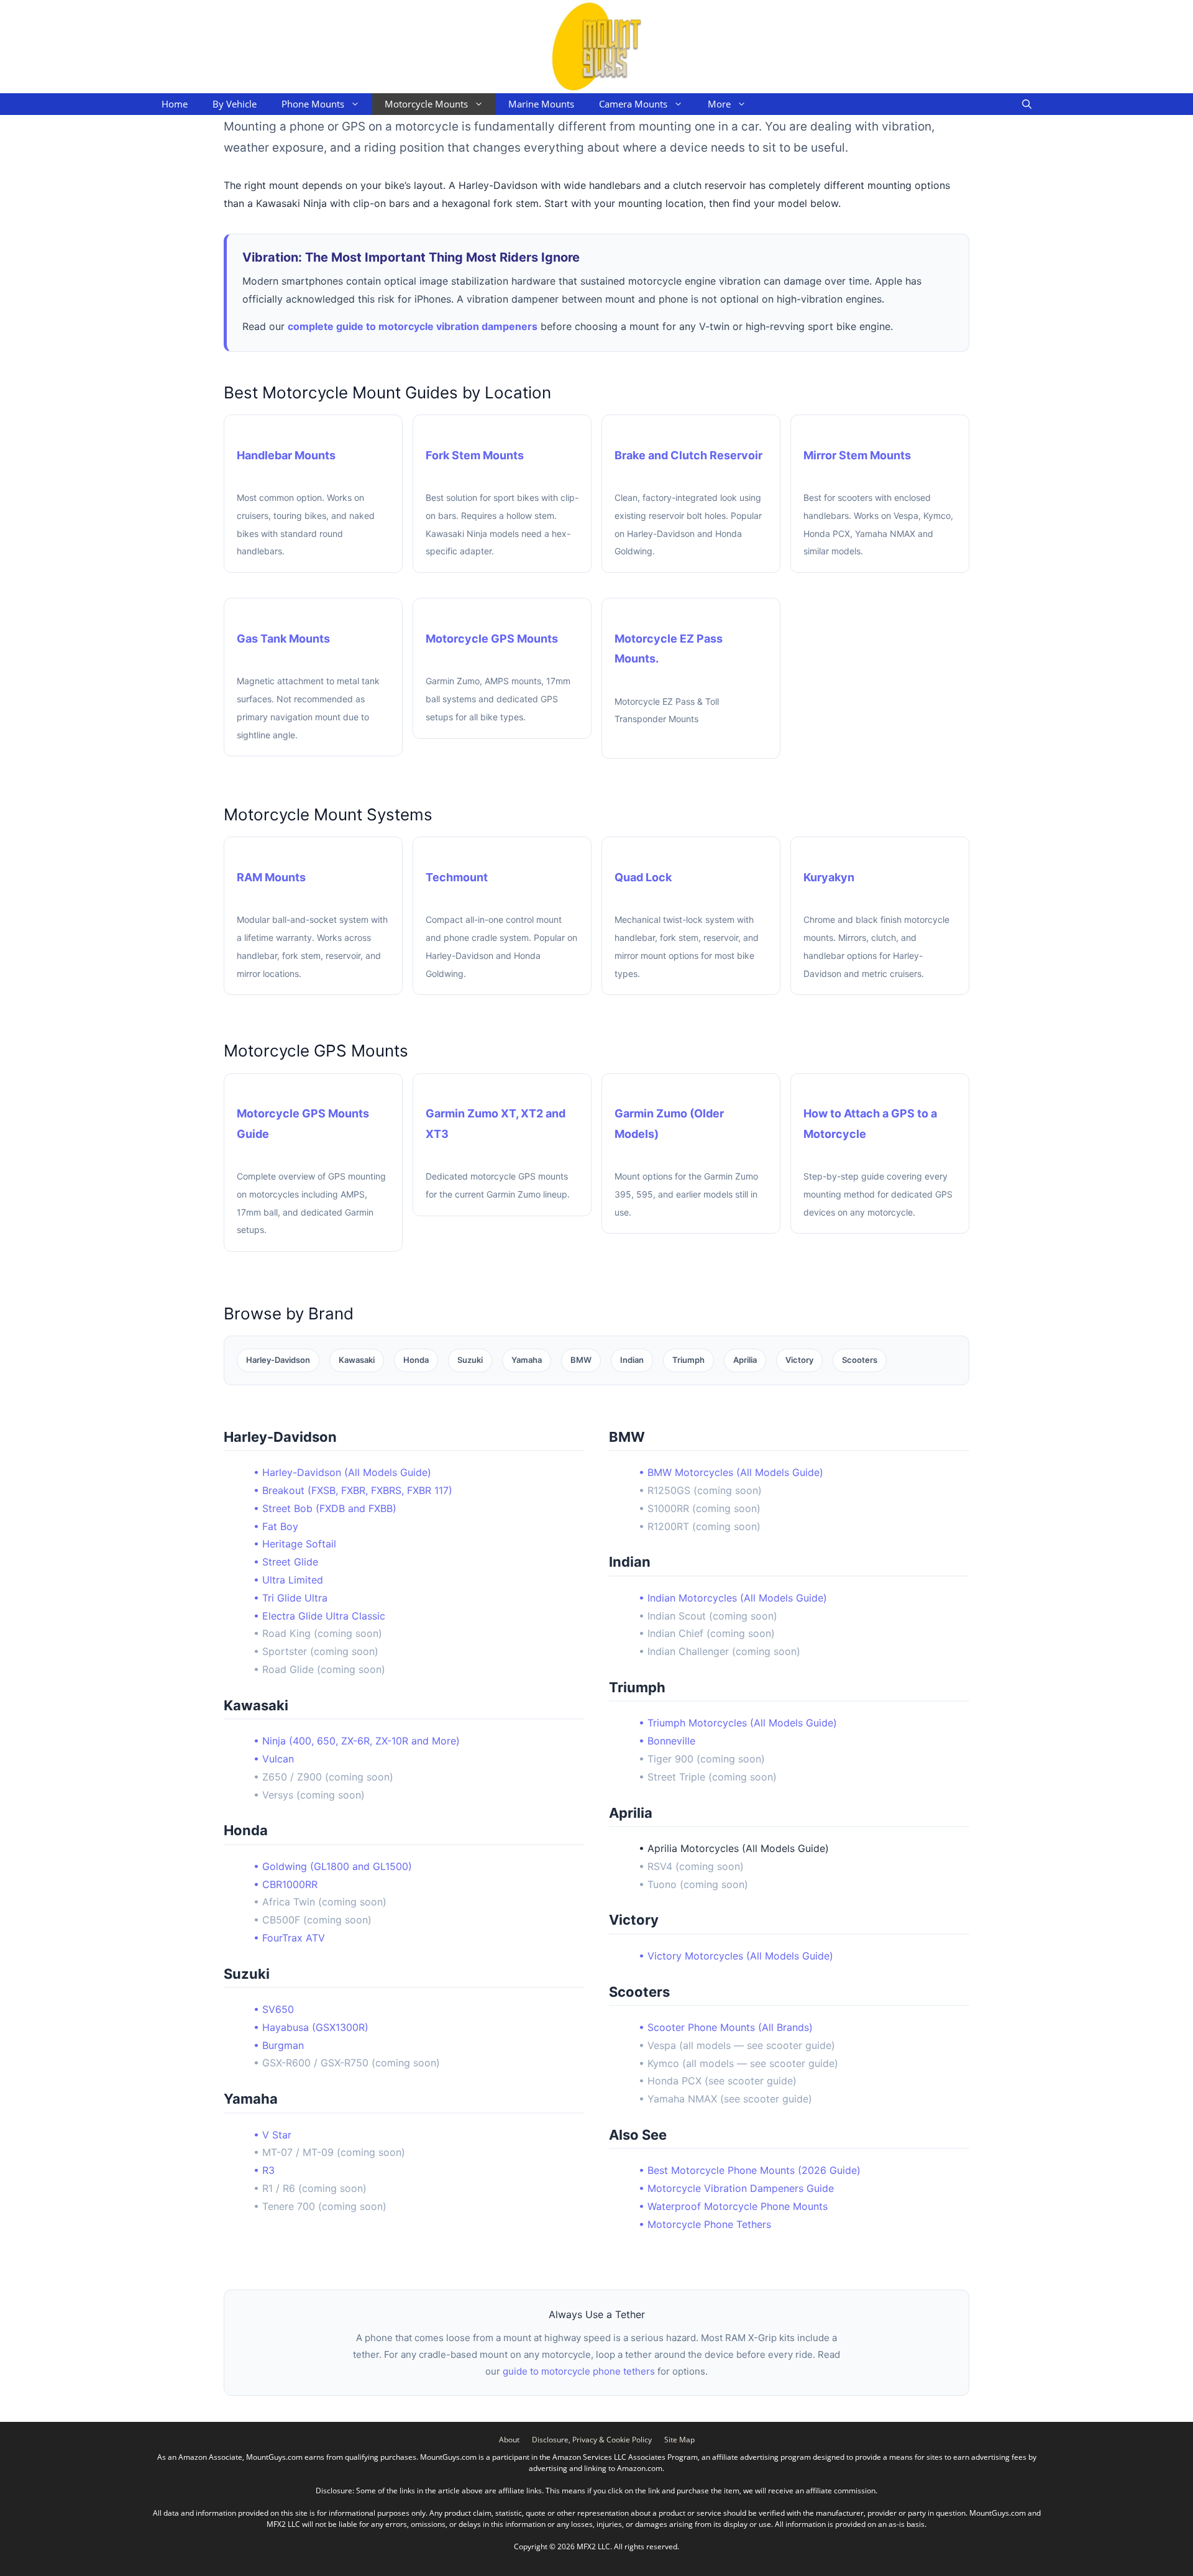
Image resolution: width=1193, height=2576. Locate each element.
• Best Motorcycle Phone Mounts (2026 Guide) (750, 2170)
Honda (416, 1360)
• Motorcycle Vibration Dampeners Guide (736, 2188)
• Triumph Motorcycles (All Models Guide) (738, 1723)
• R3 (264, 2170)
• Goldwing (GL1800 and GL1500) (333, 1866)
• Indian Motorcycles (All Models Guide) (733, 1598)
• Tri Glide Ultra (290, 1598)
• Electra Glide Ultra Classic (319, 1616)
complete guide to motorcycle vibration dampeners (413, 326)
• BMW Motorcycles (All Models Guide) (731, 1472)
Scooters (860, 1360)
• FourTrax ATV (289, 1938)
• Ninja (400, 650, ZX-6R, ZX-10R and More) (357, 1741)
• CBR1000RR (286, 1884)
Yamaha (527, 1360)
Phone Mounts (313, 104)
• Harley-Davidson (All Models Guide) (342, 1472)
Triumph (688, 1360)
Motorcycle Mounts (426, 104)
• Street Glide (286, 1562)
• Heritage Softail (295, 1544)
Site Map (679, 2440)
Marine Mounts (541, 104)
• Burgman (279, 2045)
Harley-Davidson (278, 1360)
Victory (799, 1360)
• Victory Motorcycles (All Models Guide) (736, 1956)
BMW (581, 1360)
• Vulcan (274, 1759)
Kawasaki (357, 1360)
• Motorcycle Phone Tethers (705, 2224)
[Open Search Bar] (1027, 104)
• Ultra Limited (288, 1580)
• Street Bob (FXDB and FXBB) (325, 1508)
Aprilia (745, 1360)
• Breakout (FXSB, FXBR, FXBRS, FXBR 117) (353, 1490)
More (719, 104)
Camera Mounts (633, 104)
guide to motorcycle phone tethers (579, 2371)
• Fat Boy (276, 1526)
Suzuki (470, 1360)
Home (175, 104)
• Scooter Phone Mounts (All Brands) (726, 2027)
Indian (632, 1360)
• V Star (272, 2135)
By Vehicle (235, 104)
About (509, 2440)
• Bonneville (667, 1741)
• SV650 (274, 2009)
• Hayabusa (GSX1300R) (311, 2027)
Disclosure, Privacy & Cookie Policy (592, 2440)
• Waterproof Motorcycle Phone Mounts (733, 2206)
